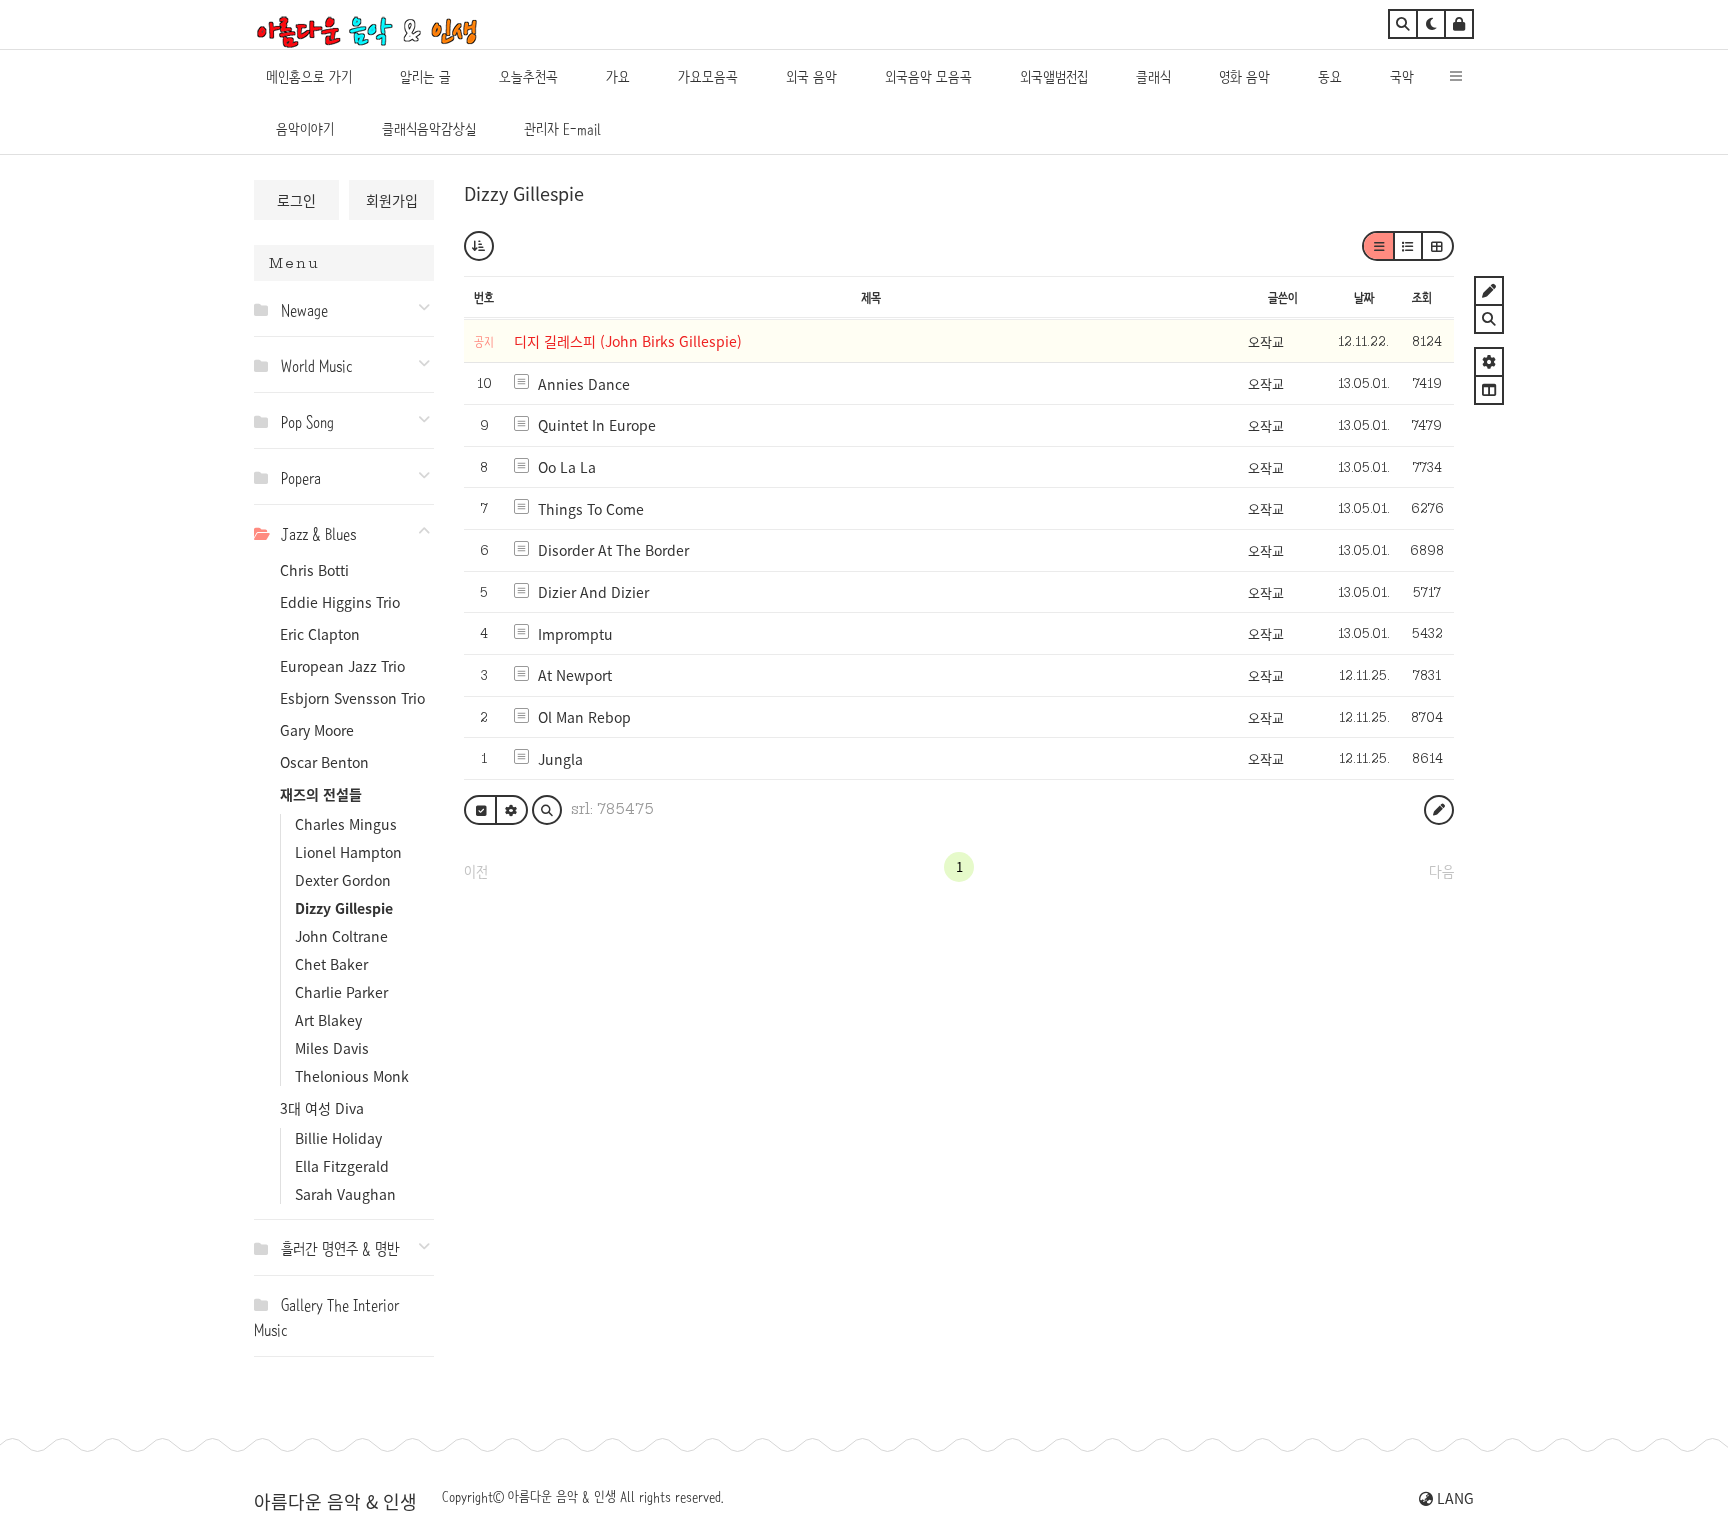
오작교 (1266, 341)
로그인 (296, 200)
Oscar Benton (324, 762)
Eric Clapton (320, 634)
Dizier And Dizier (593, 592)
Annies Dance (584, 384)
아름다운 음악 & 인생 (335, 1501)
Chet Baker (331, 964)
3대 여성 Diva (322, 1108)
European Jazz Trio (342, 666)
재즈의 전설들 (321, 794)
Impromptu (575, 634)
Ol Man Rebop (584, 717)
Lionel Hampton (348, 852)
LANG (1453, 1498)
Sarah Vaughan (345, 1194)
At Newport (575, 675)
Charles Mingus (346, 824)
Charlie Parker (341, 992)
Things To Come (591, 509)
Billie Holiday (338, 1138)
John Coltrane (341, 936)
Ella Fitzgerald (342, 1166)
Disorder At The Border (613, 550)
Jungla (560, 759)
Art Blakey (328, 1020)
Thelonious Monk (352, 1076)
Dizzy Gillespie (344, 908)
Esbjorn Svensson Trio (352, 698)
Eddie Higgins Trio (340, 602)
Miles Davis (332, 1048)
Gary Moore (317, 730)
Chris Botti (314, 570)
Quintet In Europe (597, 425)
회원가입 (392, 200)
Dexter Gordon (343, 880)
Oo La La (567, 467)
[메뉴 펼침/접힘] (265, 309)
